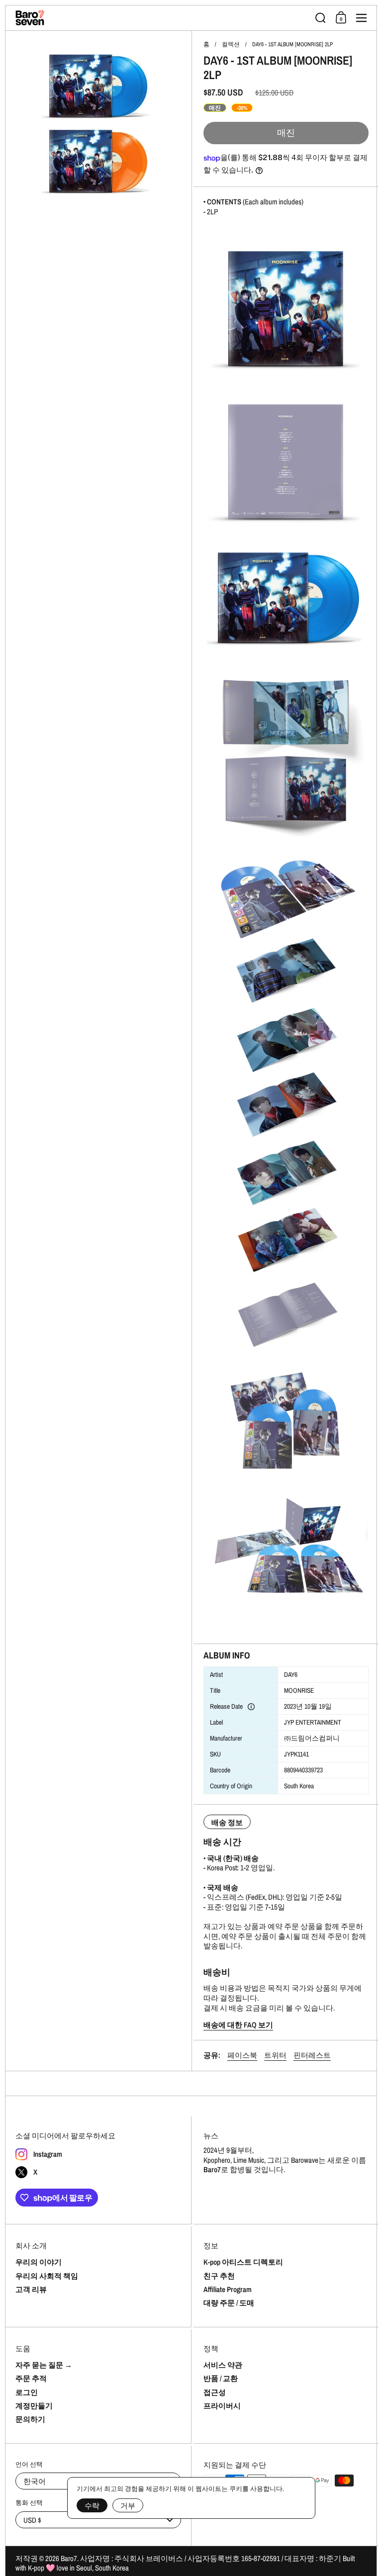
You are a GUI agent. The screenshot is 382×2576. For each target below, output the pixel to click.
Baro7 (69, 2558)
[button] (321, 18)
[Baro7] (162, 18)
